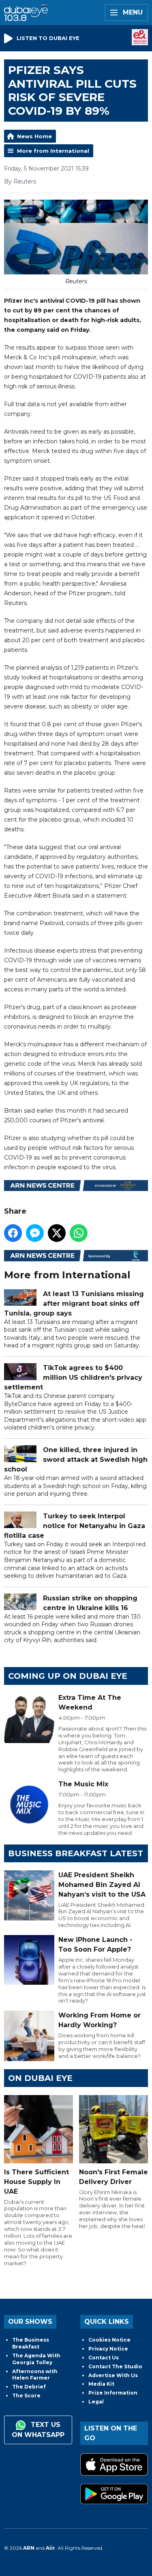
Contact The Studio (115, 2366)
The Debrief (29, 2387)
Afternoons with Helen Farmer (35, 2375)
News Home (34, 136)
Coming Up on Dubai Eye (68, 1676)
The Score (26, 2396)
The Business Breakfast (31, 2343)
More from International (53, 151)
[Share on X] (57, 1233)
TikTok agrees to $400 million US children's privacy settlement (73, 1378)
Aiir (50, 2548)
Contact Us (104, 2358)
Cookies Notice (109, 2340)
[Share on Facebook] (13, 1233)
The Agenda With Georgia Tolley (36, 2359)
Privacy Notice (108, 2349)
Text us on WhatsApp (38, 2430)
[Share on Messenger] (35, 1233)
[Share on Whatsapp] (79, 1233)
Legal (96, 2402)
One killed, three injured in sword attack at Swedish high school (76, 1460)
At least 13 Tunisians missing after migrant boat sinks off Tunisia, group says (74, 1304)
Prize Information (113, 2393)
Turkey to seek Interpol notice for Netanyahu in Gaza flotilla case (75, 1526)
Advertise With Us (113, 2375)
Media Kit (101, 2384)
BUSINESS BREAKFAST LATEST (76, 1853)
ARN (29, 2548)
